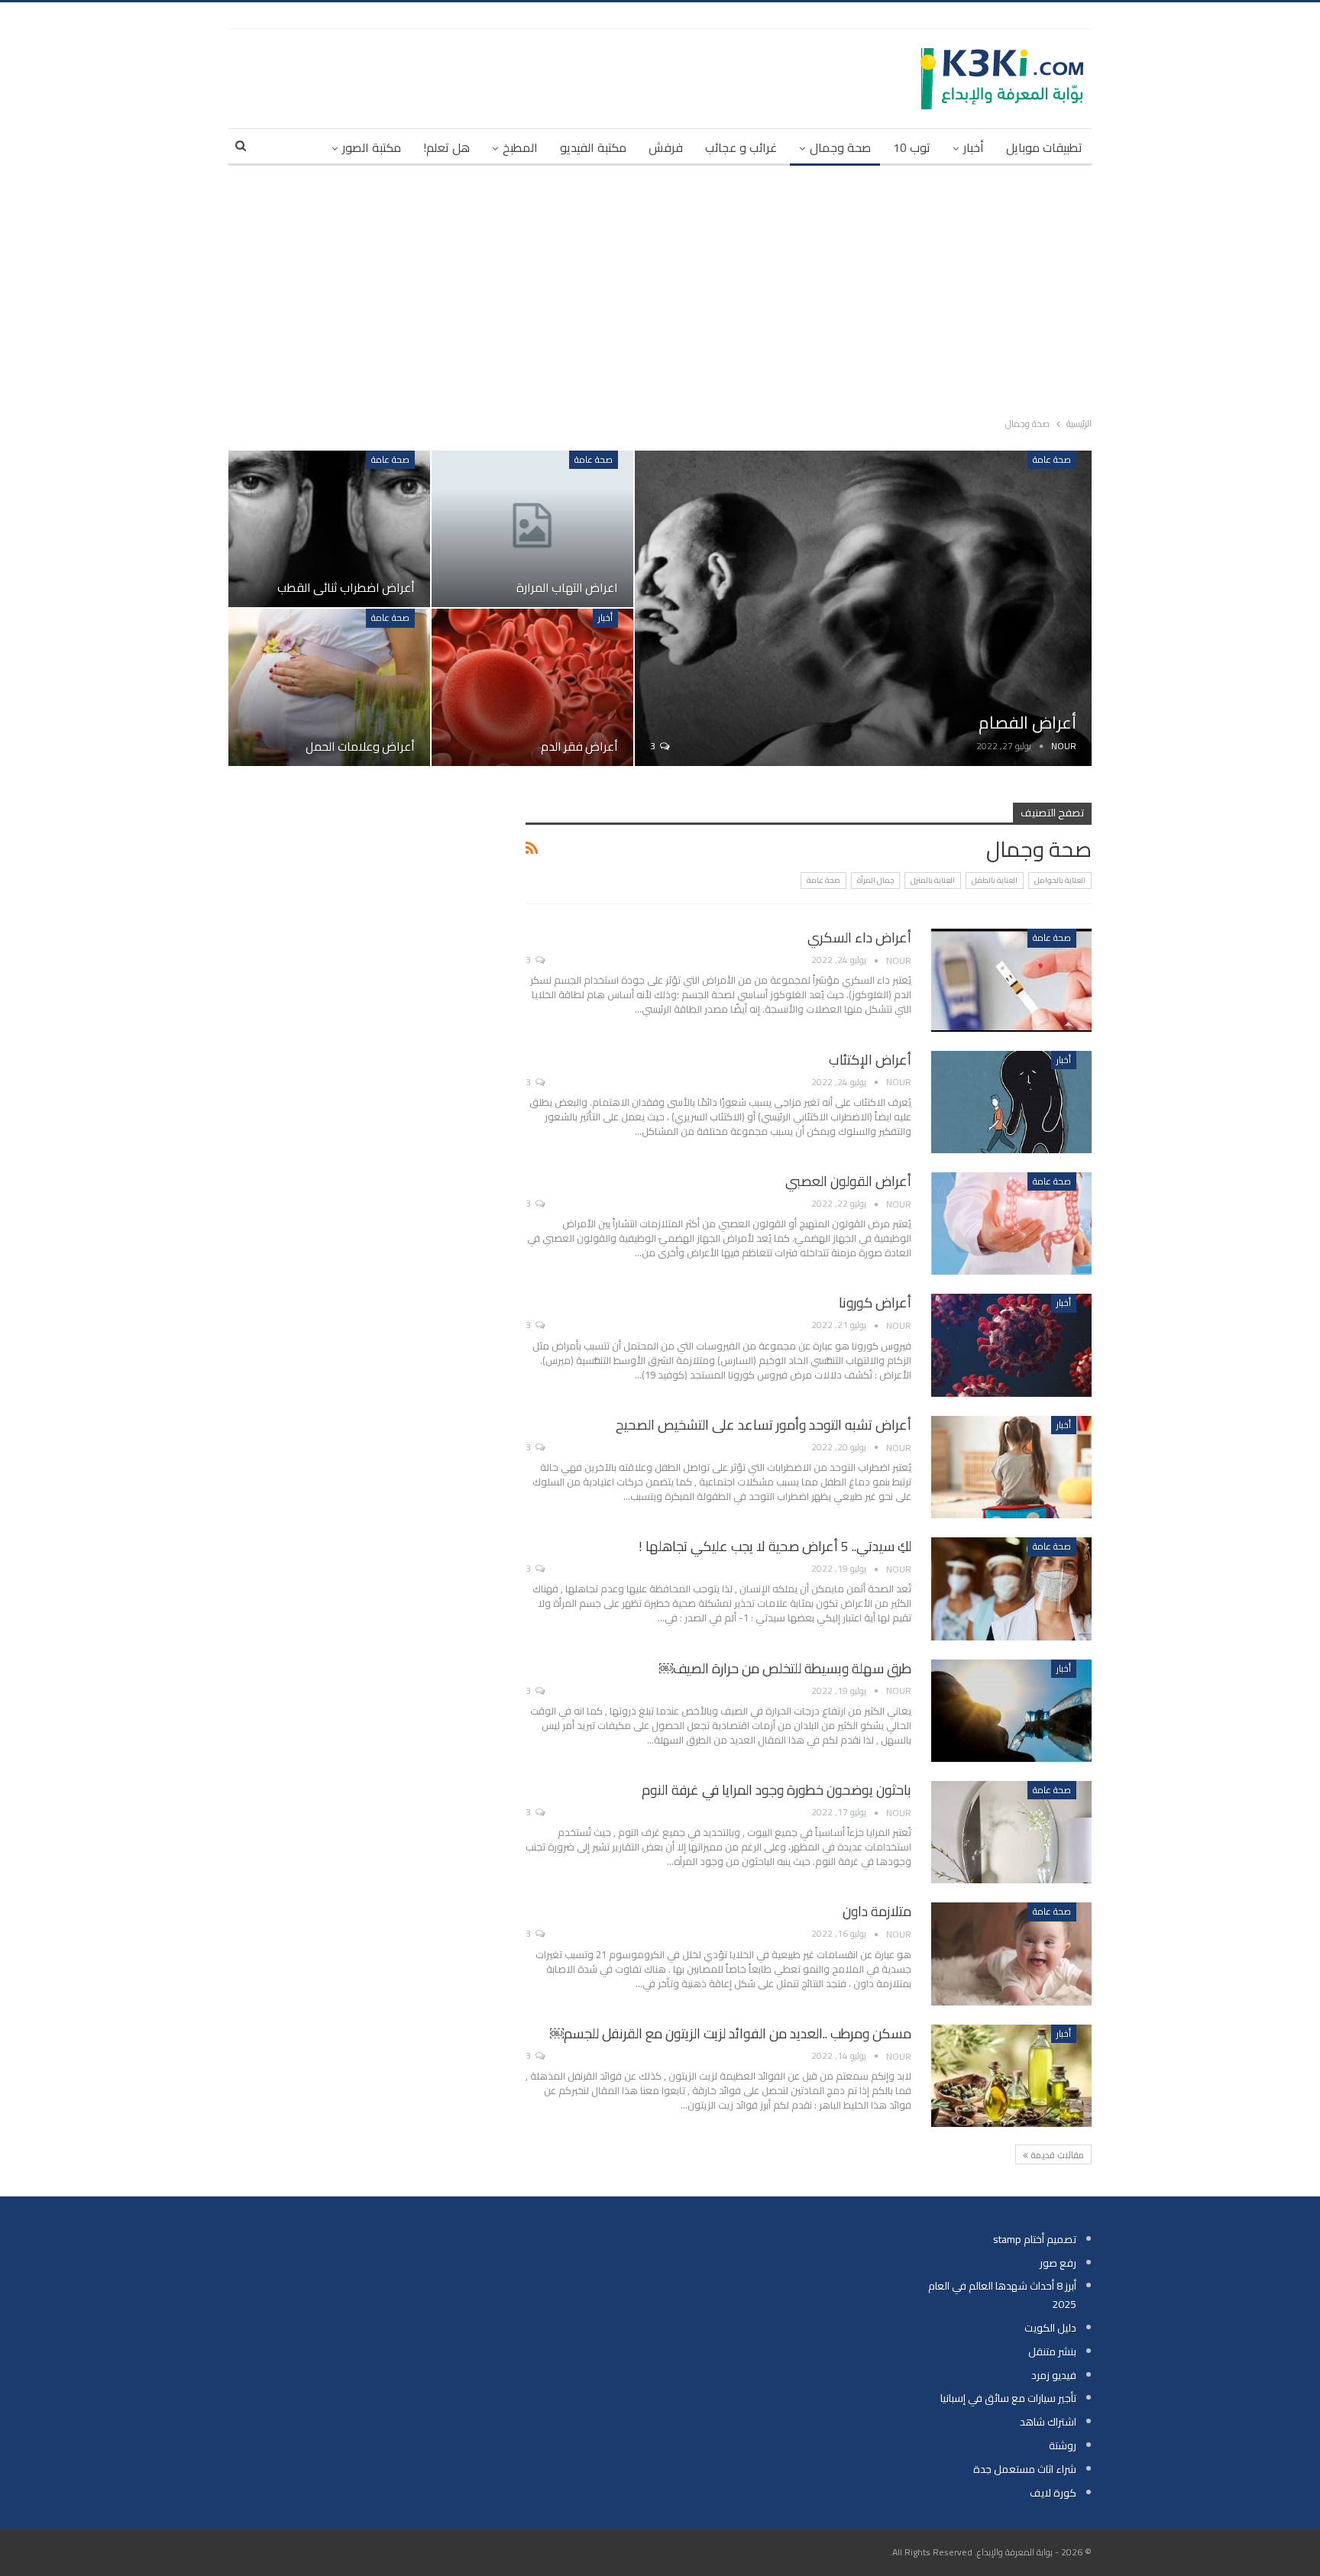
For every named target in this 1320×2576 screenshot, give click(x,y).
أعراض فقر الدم (579, 746)
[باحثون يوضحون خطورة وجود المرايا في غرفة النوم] (1011, 1832)
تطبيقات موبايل (1044, 147)
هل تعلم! (446, 147)
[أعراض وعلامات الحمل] (329, 687)
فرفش (666, 147)
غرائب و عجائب (741, 147)
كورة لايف (1053, 2493)
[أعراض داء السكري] (1011, 980)
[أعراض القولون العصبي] (1011, 1223)
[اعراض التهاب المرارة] (532, 529)
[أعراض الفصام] (863, 608)
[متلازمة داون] (1011, 1954)
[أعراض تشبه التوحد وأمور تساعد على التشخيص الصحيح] (1011, 1467)
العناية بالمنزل (933, 880)
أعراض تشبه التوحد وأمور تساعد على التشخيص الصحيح (764, 1425)
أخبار (974, 147)
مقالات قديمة (1056, 2155)
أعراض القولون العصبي (848, 1181)
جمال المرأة (875, 880)
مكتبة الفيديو (593, 147)
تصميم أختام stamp (1035, 2239)
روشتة (1063, 2445)
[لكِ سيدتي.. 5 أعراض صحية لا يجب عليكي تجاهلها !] (1011, 1589)
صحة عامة (1052, 459)
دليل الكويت (1050, 2328)
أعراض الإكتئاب (870, 1060)
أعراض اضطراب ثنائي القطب (346, 587)
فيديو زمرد (1054, 2375)
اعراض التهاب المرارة (567, 587)
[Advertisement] (660, 288)
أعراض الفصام (1027, 722)
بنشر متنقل (1052, 2351)
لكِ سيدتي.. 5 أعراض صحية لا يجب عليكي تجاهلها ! (775, 1546)
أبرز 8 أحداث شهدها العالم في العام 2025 (1002, 2295)
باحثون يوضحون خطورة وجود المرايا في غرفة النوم (776, 1790)
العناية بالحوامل (1060, 880)
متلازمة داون (877, 1911)
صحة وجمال (840, 147)
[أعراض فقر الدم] (532, 687)
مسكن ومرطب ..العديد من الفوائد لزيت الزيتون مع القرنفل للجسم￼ (731, 2033)
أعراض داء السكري (859, 937)
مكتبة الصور (372, 147)
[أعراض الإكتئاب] (1011, 1102)
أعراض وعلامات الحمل (360, 746)
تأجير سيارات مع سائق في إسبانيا (1008, 2398)
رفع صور (1058, 2263)
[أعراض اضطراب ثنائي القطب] (329, 529)
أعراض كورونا (875, 1303)
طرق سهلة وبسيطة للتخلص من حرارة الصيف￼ (785, 1668)
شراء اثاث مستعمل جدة (1025, 2469)
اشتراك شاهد (1048, 2422)
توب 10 (912, 147)
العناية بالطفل (995, 880)
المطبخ (520, 147)
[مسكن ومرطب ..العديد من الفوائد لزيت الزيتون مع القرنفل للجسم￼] (1011, 2076)
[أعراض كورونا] (1011, 1345)
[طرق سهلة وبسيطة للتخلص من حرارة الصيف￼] (1011, 1711)
